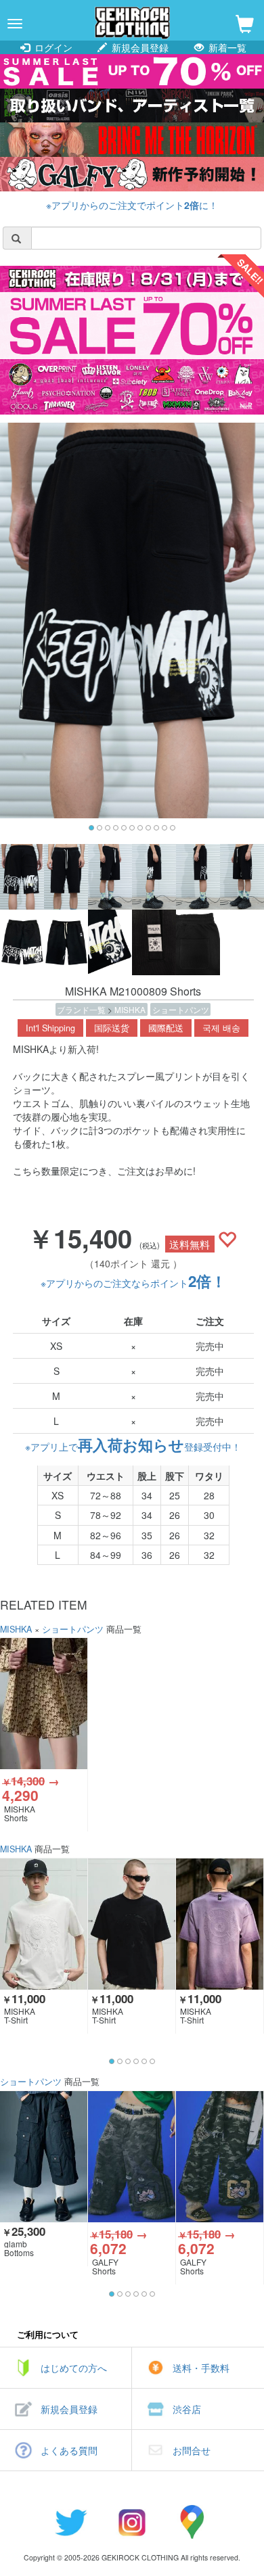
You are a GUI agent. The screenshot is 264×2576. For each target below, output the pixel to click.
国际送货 (112, 1028)
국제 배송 (221, 1028)
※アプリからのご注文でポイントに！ (132, 205)
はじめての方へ (74, 2368)
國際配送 (166, 1028)
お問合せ (192, 2450)
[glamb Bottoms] (44, 2156)
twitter (71, 2522)
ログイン (52, 47)
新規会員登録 (139, 47)
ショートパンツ (181, 1009)
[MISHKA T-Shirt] (44, 1924)
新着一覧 (226, 47)
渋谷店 (187, 2409)
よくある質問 (69, 2450)
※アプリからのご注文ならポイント (133, 1283)
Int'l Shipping (50, 1028)
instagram (132, 2522)
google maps (193, 2522)
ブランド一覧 (82, 1009)
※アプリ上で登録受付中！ (133, 1447)
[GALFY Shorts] (132, 2156)
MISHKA (130, 1009)
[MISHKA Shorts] (44, 1703)
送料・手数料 (201, 2368)
